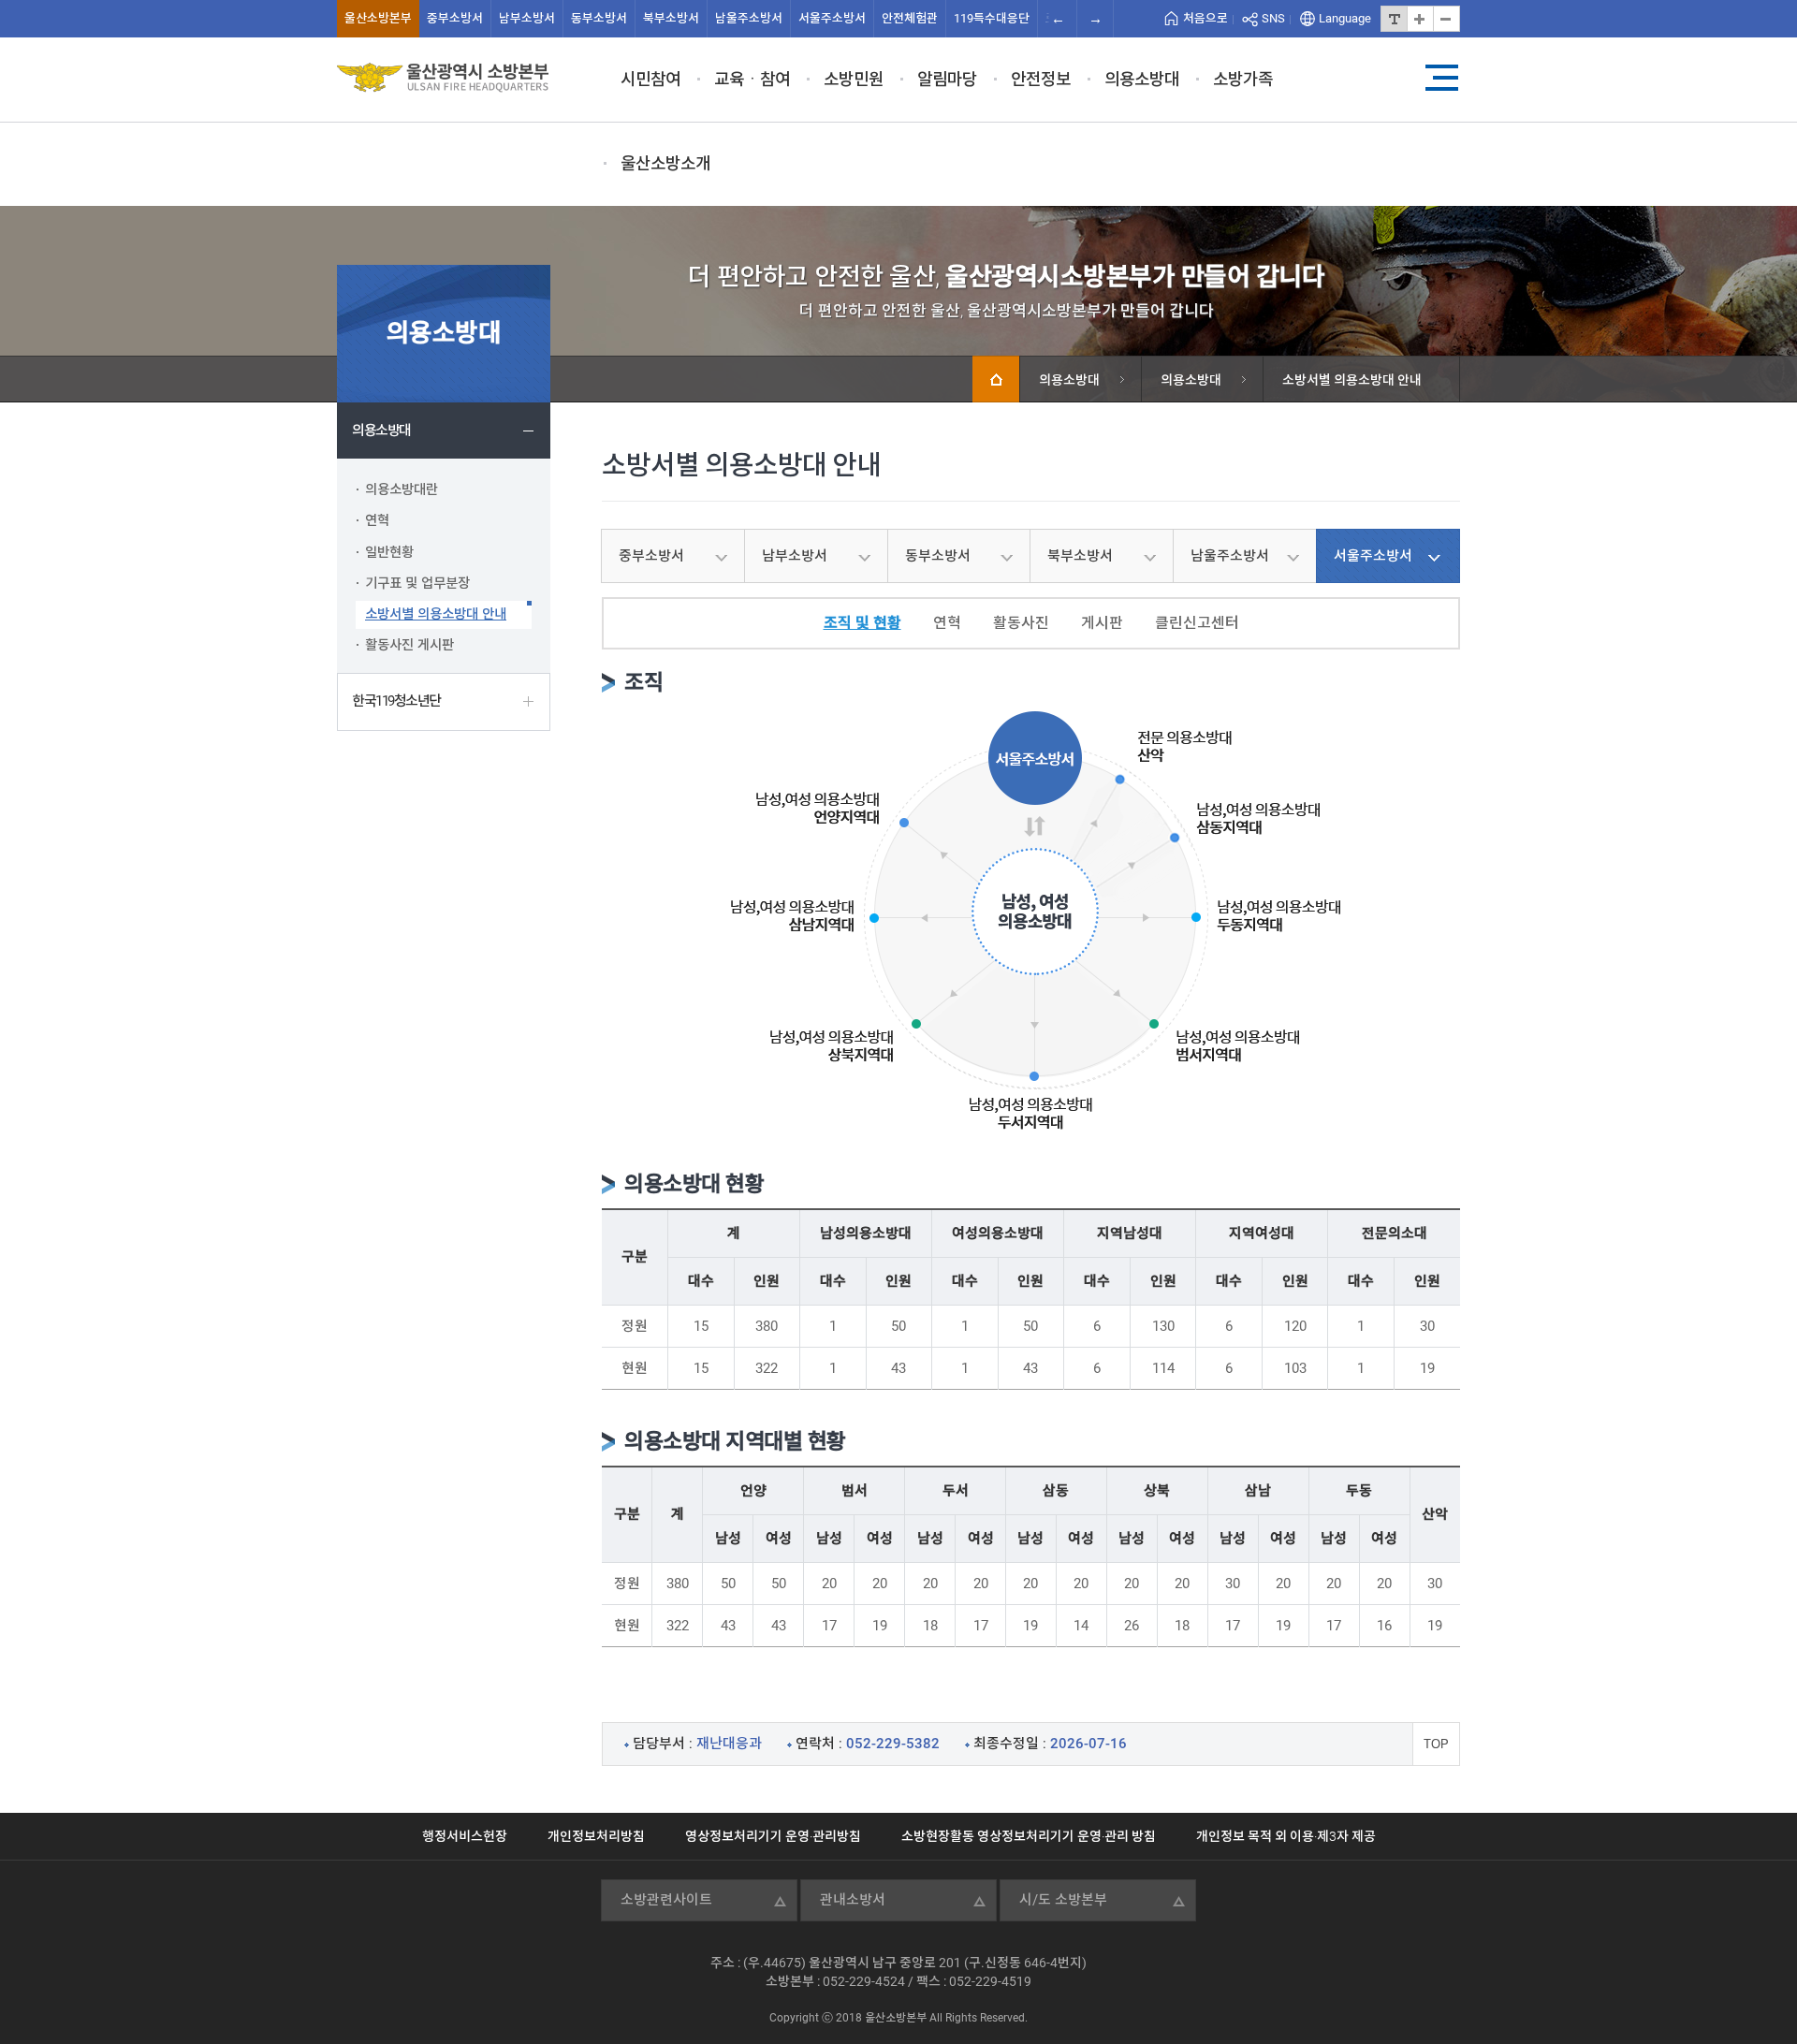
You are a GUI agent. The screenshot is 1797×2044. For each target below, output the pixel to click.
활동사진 (1021, 623)
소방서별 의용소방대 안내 (436, 614)
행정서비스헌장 (465, 1836)
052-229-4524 (864, 1981)
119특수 (992, 18)
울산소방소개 (665, 163)
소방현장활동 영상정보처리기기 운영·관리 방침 (1029, 1836)
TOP (1436, 1744)
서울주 (832, 18)
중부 (455, 18)
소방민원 (854, 79)
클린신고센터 (1197, 623)
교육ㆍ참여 (752, 79)
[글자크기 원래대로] (1394, 19)
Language (1345, 18)
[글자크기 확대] (1420, 19)
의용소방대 (1142, 79)
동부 (599, 18)
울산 (378, 18)
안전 (910, 18)
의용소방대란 (402, 490)
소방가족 (1243, 79)
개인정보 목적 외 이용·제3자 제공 (1286, 1836)
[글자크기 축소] (1446, 19)
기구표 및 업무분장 (417, 584)
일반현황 (389, 553)
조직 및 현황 (862, 623)
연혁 (377, 521)
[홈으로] (996, 379)
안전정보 (1041, 79)
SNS (1273, 18)
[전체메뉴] (1441, 78)
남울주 (749, 18)
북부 (671, 18)
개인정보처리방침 (596, 1836)
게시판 (1102, 623)
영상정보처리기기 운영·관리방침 (773, 1836)
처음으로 (1205, 18)
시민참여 (650, 79)
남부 (527, 18)
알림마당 (947, 79)
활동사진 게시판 (409, 645)
